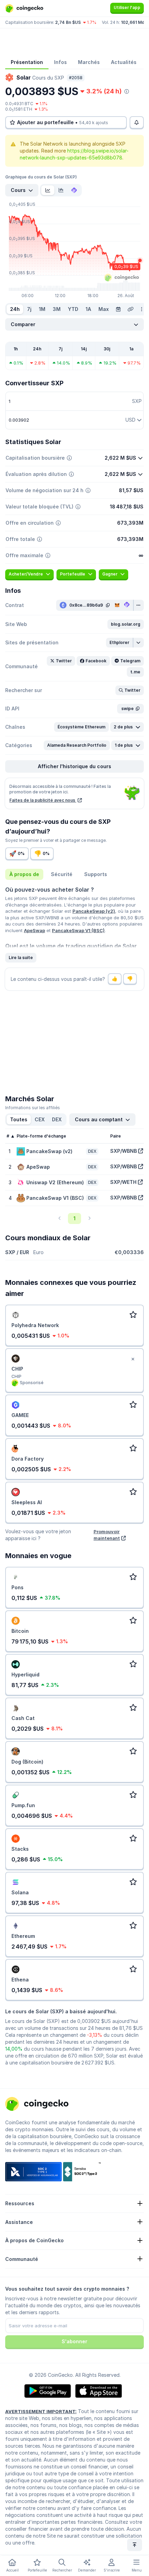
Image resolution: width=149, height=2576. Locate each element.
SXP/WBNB (124, 1151)
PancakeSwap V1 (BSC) (78, 930)
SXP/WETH (123, 1182)
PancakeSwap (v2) (94, 911)
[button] (126, 624)
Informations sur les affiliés (33, 1108)
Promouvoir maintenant (107, 1535)
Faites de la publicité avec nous (43, 800)
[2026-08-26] (118, 309)
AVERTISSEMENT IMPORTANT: (41, 2411)
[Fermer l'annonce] (133, 1359)
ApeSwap (34, 930)
